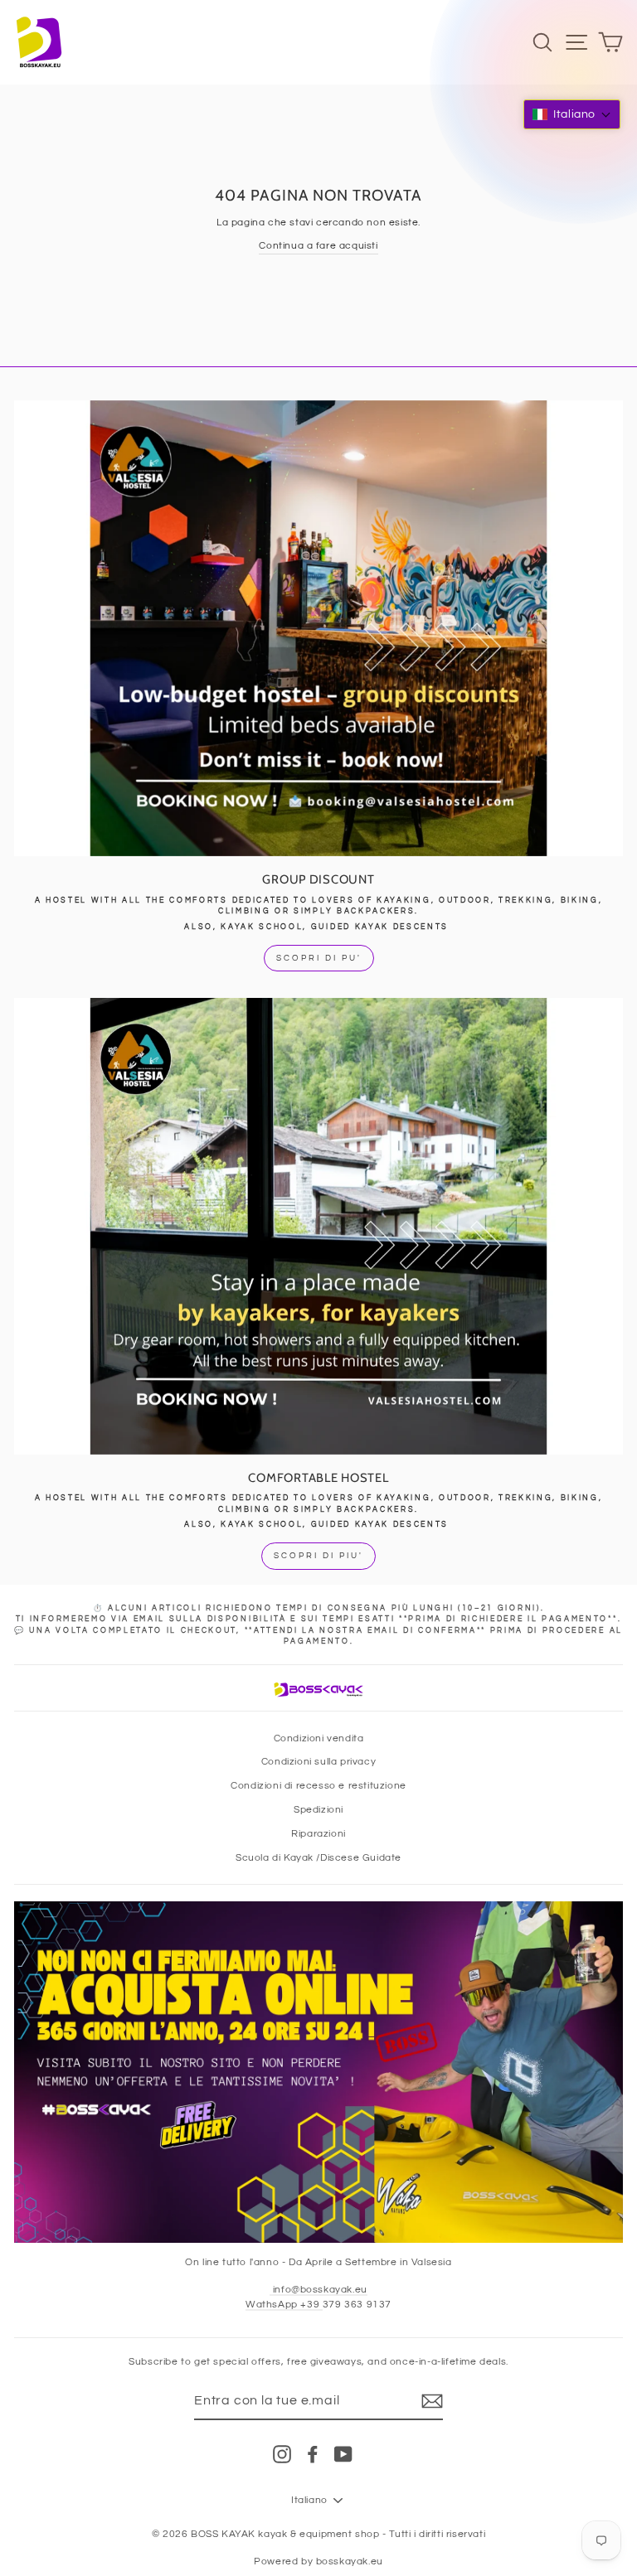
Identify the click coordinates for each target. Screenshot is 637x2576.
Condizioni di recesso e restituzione (318, 1785)
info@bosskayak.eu (318, 2289)
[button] (572, 114)
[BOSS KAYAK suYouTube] (343, 2454)
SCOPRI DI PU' (319, 958)
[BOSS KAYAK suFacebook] (313, 2454)
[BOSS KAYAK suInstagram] (282, 2454)
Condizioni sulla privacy (318, 1761)
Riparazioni (318, 1833)
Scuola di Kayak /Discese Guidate (318, 1857)
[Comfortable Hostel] (318, 1226)
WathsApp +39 (284, 2304)
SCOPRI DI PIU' (318, 1556)
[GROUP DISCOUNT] (318, 629)
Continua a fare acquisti (318, 245)
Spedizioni (318, 1809)
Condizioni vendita (319, 1738)
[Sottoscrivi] (432, 2401)
